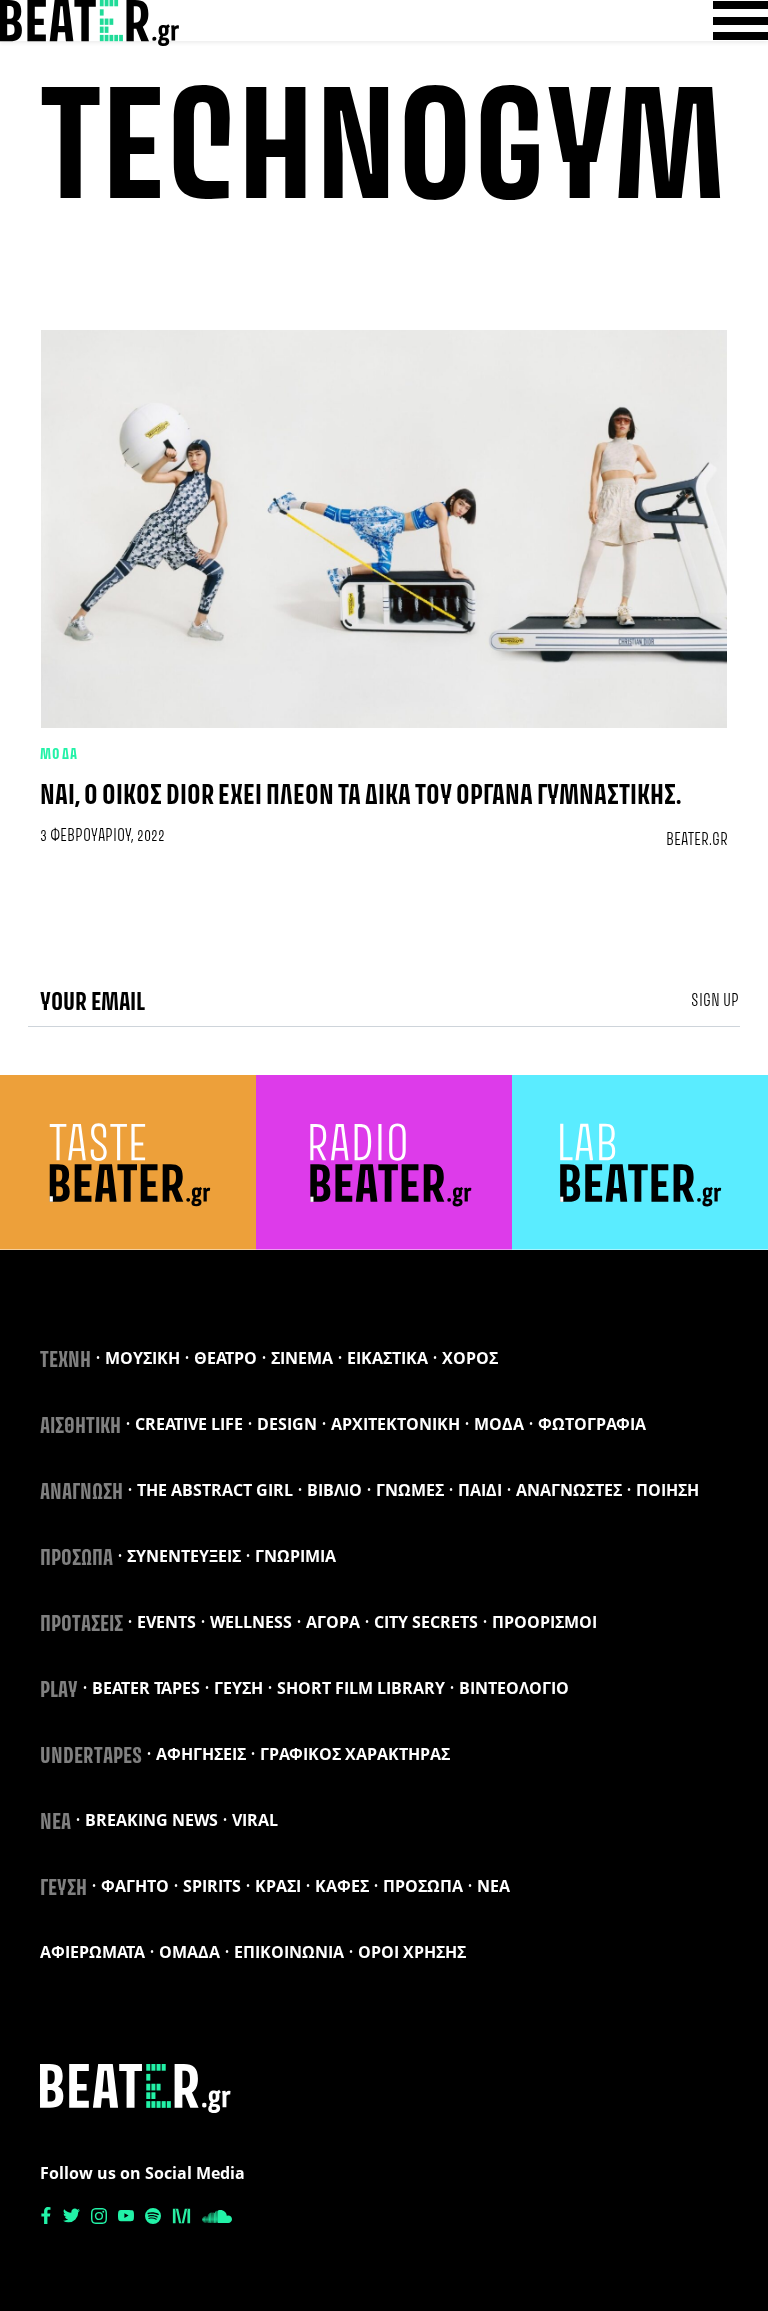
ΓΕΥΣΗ (238, 1688)
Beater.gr (697, 840)
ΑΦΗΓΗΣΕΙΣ (201, 1754)
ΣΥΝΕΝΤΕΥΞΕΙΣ (184, 1556)
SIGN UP (715, 1001)
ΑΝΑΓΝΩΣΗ (81, 1493)
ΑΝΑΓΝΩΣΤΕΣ (569, 1490)
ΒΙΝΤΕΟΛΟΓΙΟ (514, 1688)
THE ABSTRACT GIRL (215, 1490)
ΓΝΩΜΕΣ (410, 1490)
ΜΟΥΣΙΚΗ (142, 1358)
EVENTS (166, 1622)
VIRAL (255, 1820)
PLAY (59, 1691)
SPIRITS (212, 1886)
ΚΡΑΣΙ (278, 1886)
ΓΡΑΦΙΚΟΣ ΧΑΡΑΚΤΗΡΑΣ (355, 1754)
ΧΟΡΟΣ (470, 1358)
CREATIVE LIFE (189, 1424)
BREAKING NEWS (151, 1820)
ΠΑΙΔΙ (480, 1490)
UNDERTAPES (91, 1757)
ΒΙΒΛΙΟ (334, 1490)
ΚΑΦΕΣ (342, 1886)
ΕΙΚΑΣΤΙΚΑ (387, 1358)
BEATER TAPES (146, 1688)
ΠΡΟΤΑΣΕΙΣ (81, 1625)
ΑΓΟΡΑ (333, 1622)
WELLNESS (251, 1622)
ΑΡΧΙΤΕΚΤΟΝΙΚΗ (395, 1424)
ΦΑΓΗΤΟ (135, 1886)
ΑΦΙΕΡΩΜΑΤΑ (92, 1952)
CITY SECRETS (426, 1622)
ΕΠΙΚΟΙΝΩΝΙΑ (289, 1952)
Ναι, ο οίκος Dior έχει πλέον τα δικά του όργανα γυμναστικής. (360, 796)
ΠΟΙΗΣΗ (667, 1490)
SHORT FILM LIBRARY (361, 1688)
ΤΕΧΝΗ (65, 1361)
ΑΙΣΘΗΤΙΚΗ (80, 1427)
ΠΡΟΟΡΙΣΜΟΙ (544, 1622)
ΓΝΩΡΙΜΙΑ (295, 1556)
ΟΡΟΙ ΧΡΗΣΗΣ (412, 1952)
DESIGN (287, 1424)
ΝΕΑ (55, 1823)
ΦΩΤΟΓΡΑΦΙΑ (592, 1424)
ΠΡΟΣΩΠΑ (76, 1559)
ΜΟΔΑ (59, 755)
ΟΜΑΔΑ (189, 1952)
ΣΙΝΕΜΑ (302, 1358)
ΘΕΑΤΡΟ (225, 1358)
